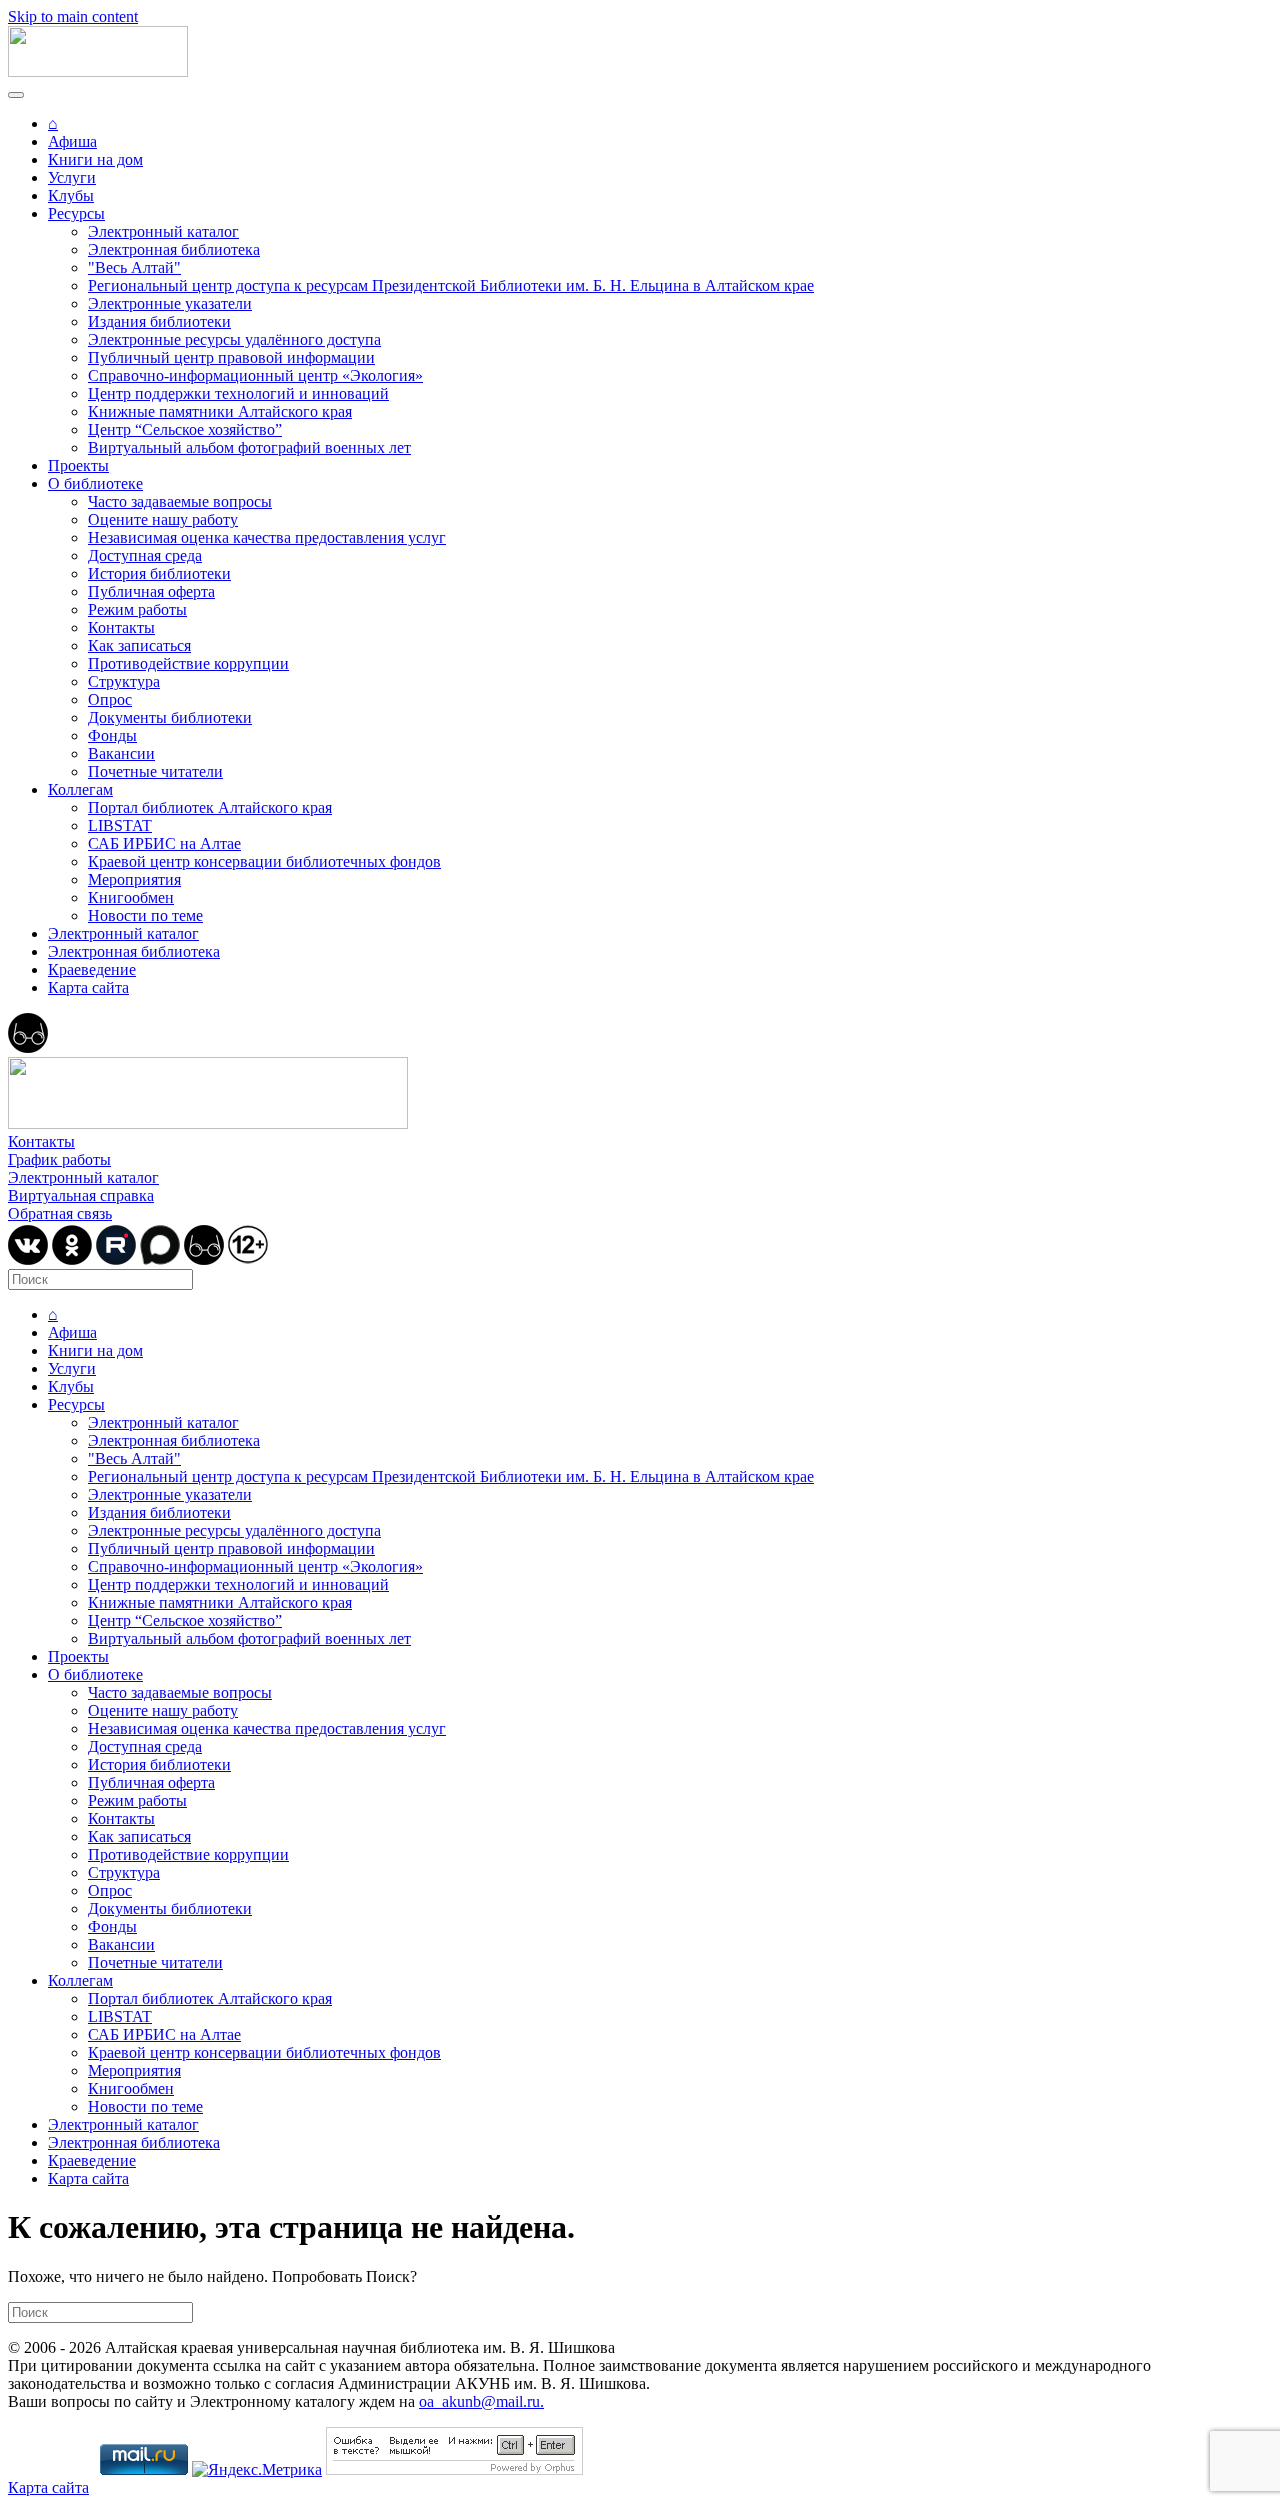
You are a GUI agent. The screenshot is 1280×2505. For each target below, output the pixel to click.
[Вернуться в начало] (98, 71)
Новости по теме (145, 915)
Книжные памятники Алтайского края (220, 411)
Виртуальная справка (81, 1195)
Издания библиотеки (159, 321)
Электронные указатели (170, 303)
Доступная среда (145, 555)
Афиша (72, 141)
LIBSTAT (120, 825)
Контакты (121, 627)
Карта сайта (88, 987)
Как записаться (139, 645)
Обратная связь (60, 1213)
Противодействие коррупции (188, 663)
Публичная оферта (151, 591)
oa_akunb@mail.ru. (481, 2401)
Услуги (72, 177)
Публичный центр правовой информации (231, 357)
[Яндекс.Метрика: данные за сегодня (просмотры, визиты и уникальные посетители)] (257, 2470)
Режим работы (137, 609)
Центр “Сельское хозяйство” (185, 429)
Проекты (78, 465)
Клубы (71, 195)
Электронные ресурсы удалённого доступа (234, 339)
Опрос (110, 699)
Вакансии (121, 753)
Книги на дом (95, 159)
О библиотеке (95, 483)
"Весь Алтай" (134, 267)
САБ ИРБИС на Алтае (164, 843)
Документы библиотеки (170, 717)
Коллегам (80, 789)
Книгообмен (131, 897)
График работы (59, 1159)
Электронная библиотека (174, 249)
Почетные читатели (155, 771)
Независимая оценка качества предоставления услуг (267, 537)
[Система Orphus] (454, 2469)
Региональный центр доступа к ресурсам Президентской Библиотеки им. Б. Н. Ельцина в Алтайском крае (451, 285)
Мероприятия (134, 879)
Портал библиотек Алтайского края (210, 807)
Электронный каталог (163, 231)
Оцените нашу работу (163, 519)
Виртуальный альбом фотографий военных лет (249, 447)
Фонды (112, 735)
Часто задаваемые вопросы (180, 501)
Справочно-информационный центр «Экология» (255, 375)
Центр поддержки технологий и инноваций (238, 393)
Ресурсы (76, 213)
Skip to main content (73, 16)
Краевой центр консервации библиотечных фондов (264, 861)
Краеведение (92, 969)
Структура (124, 681)
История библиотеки (159, 573)
